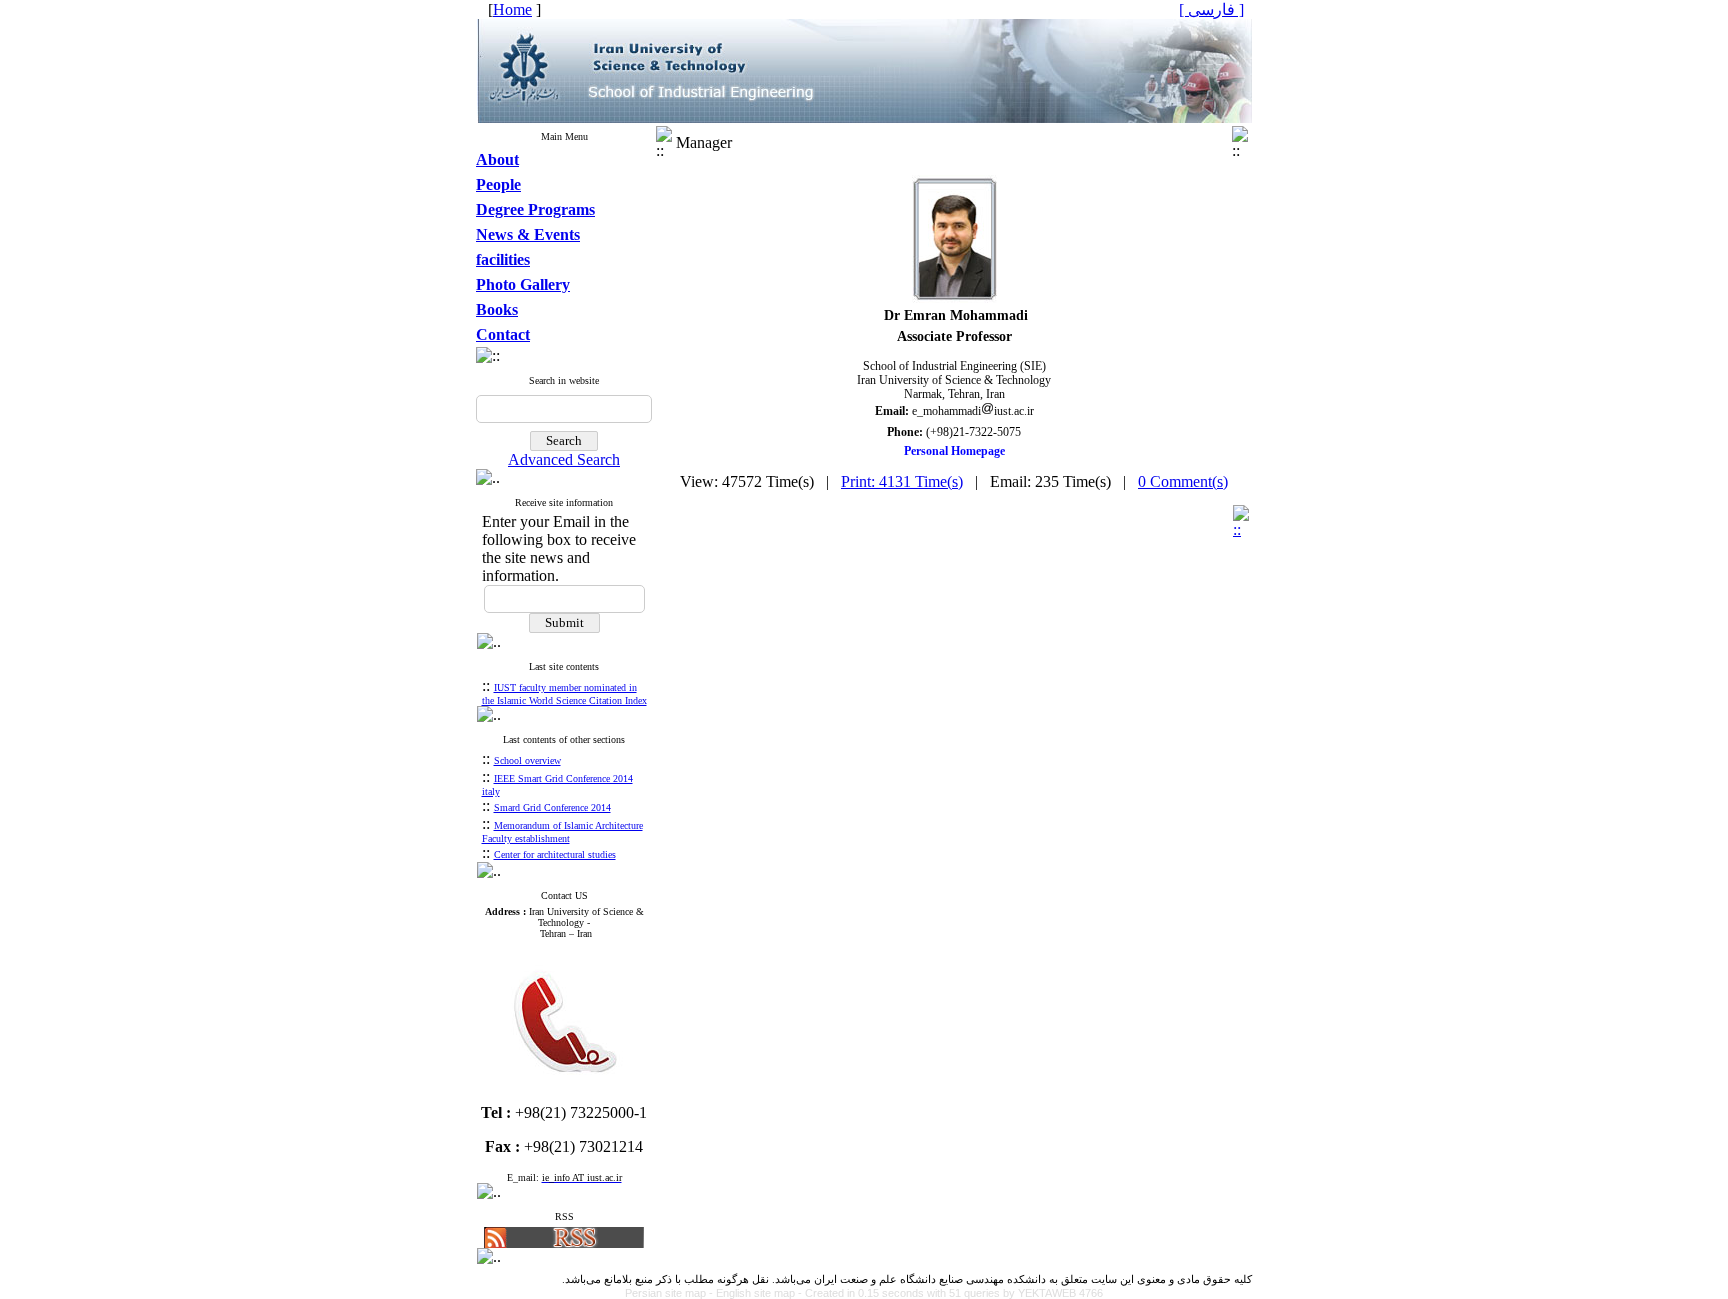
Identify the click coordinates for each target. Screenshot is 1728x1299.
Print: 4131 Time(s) (902, 481)
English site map (757, 1293)
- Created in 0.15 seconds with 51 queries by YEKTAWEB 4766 (950, 1293)
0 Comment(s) (1183, 481)
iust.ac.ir (1014, 411)
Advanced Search (564, 459)
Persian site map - (670, 1293)
